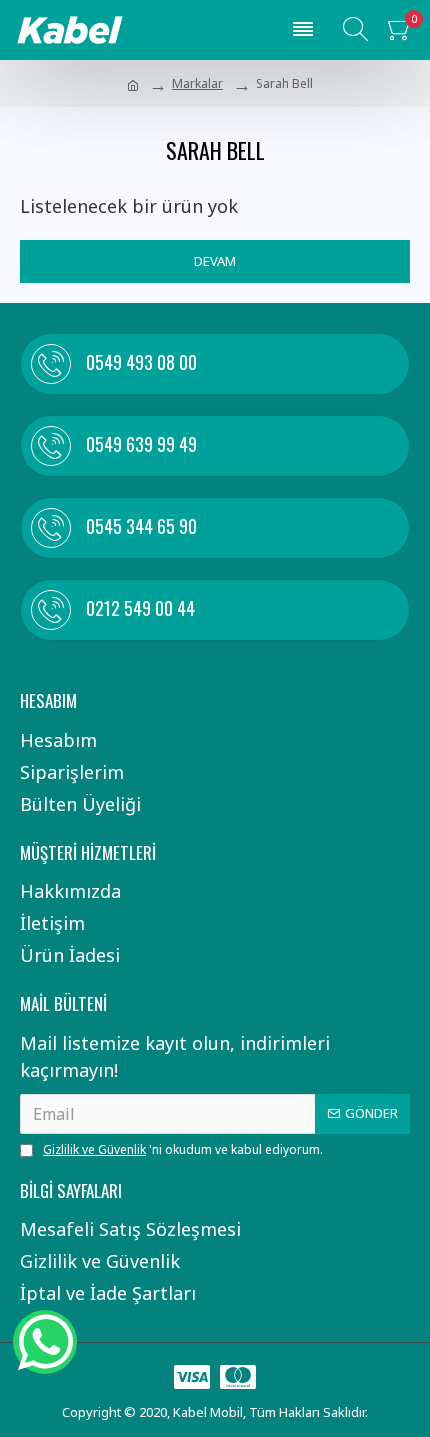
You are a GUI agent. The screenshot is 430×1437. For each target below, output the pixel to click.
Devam (215, 261)
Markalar (197, 83)
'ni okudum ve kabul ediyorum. (183, 1149)
